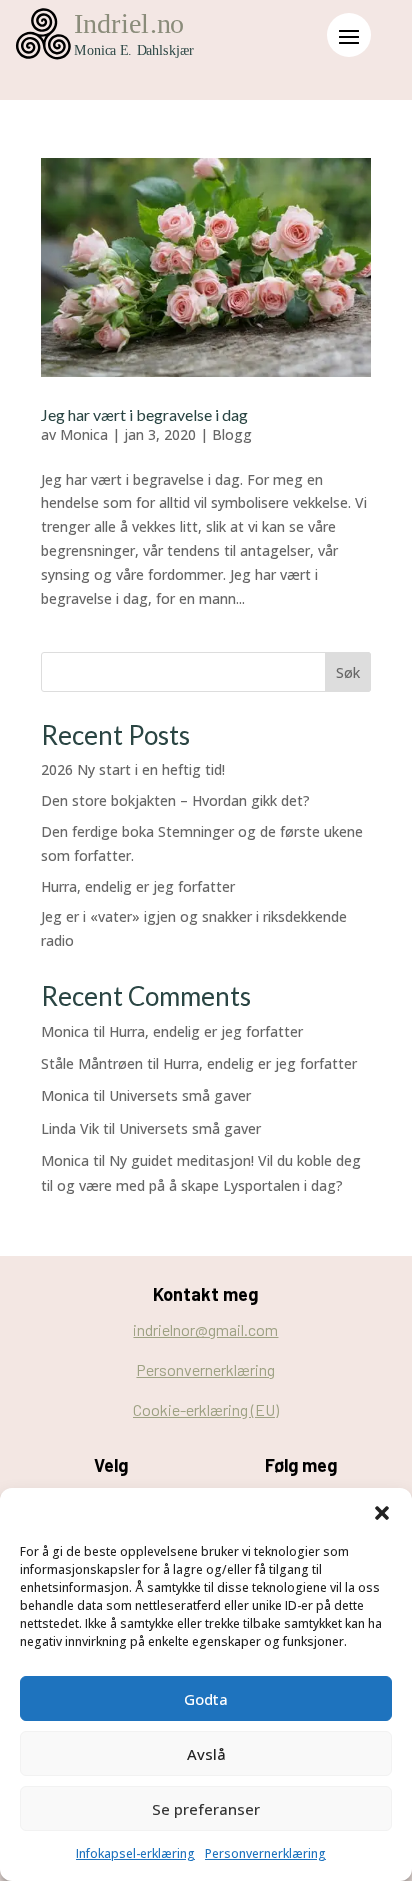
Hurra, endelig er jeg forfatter (138, 886)
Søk (348, 672)
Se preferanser (206, 1809)
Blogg (232, 434)
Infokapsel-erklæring (135, 1853)
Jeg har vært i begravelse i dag (144, 414)
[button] (382, 1513)
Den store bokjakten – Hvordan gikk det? (175, 800)
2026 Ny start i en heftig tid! (133, 769)
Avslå (206, 1754)
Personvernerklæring (265, 1853)
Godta (206, 1699)
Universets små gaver (180, 1095)
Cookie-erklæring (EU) (206, 1409)
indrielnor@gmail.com (205, 1329)
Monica (84, 434)
